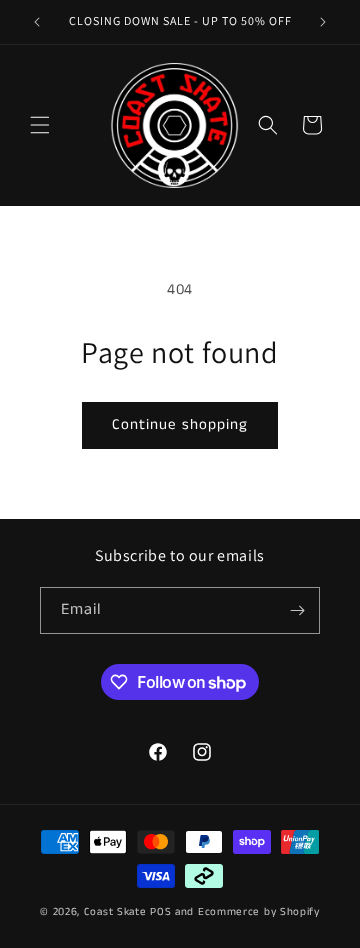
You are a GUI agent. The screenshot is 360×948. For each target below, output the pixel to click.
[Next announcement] (323, 22)
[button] (40, 125)
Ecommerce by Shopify (259, 912)
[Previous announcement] (37, 22)
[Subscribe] (297, 610)
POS (160, 912)
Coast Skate (115, 912)
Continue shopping (180, 424)
